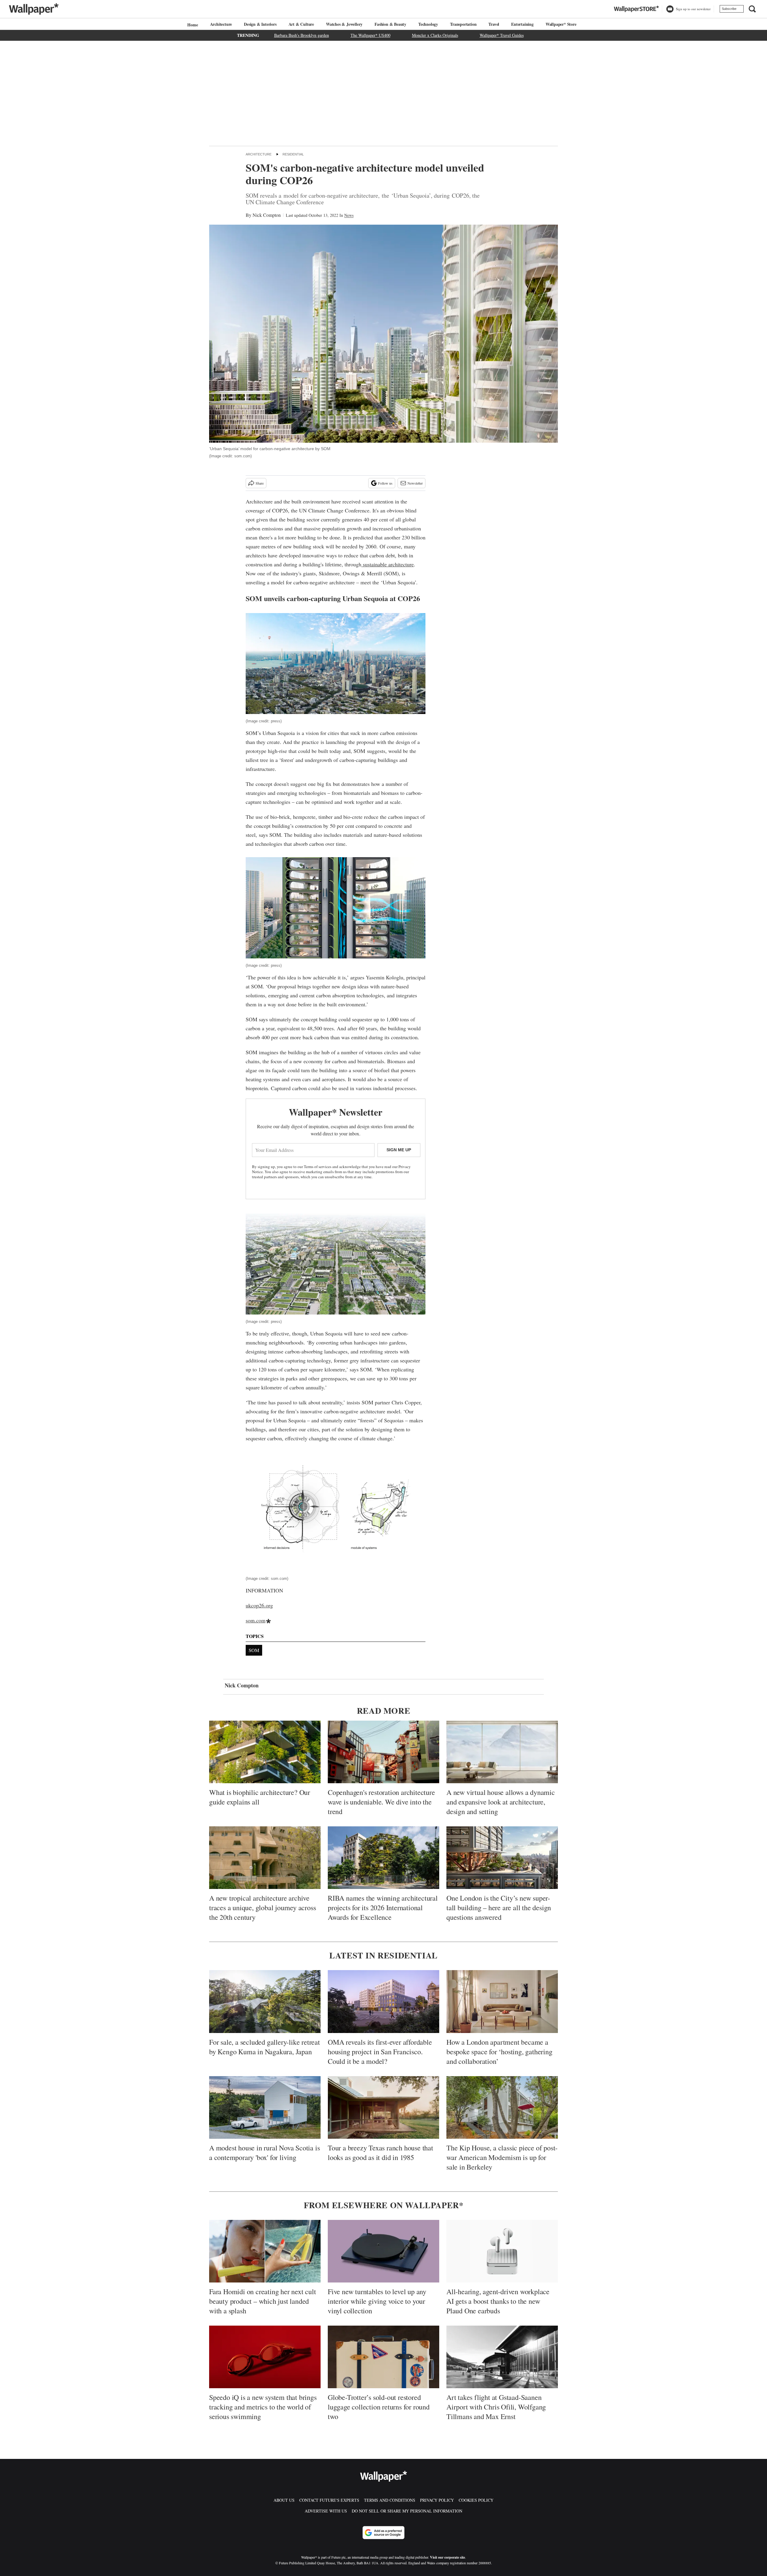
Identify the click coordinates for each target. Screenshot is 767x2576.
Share (260, 483)
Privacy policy (437, 2500)
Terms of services (318, 1167)
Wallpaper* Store (561, 24)
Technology (428, 24)
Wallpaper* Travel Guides (502, 35)
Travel (494, 24)
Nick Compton (267, 215)
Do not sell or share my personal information (407, 2511)
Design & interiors (260, 24)
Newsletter (415, 483)
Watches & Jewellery (344, 24)
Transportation (463, 24)
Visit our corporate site (447, 2557)
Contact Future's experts (329, 2500)
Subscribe (729, 9)
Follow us (385, 483)
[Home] (192, 25)
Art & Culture (301, 24)
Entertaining (522, 24)
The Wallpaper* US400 (370, 35)
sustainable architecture (388, 564)
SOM (254, 1650)
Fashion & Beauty (390, 24)
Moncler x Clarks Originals (435, 35)
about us (284, 2500)
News (349, 215)
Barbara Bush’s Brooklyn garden (302, 35)
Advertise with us (326, 2511)
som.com (256, 1620)
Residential (293, 154)
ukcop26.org (259, 1605)
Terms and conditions (390, 2500)
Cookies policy (476, 2500)
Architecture (221, 24)
